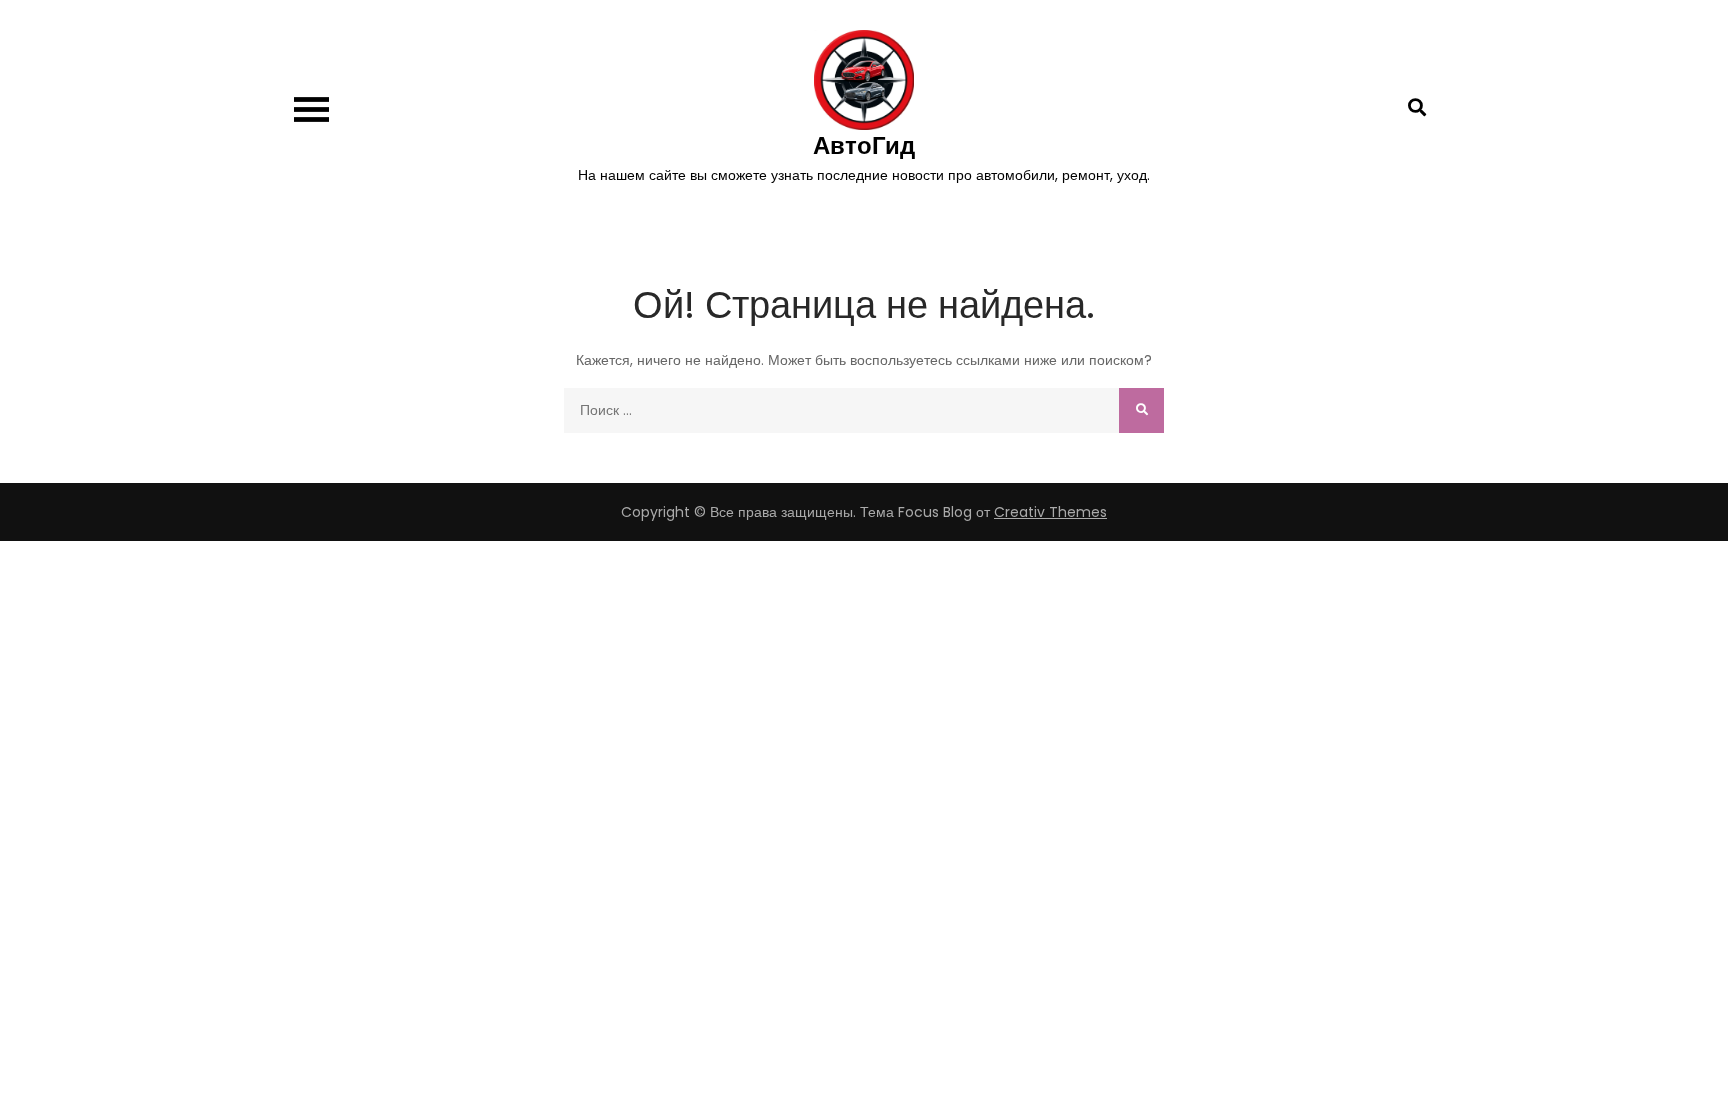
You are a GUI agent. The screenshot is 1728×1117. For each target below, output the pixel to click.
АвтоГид (864, 145)
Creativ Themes (1050, 512)
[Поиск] (1141, 410)
